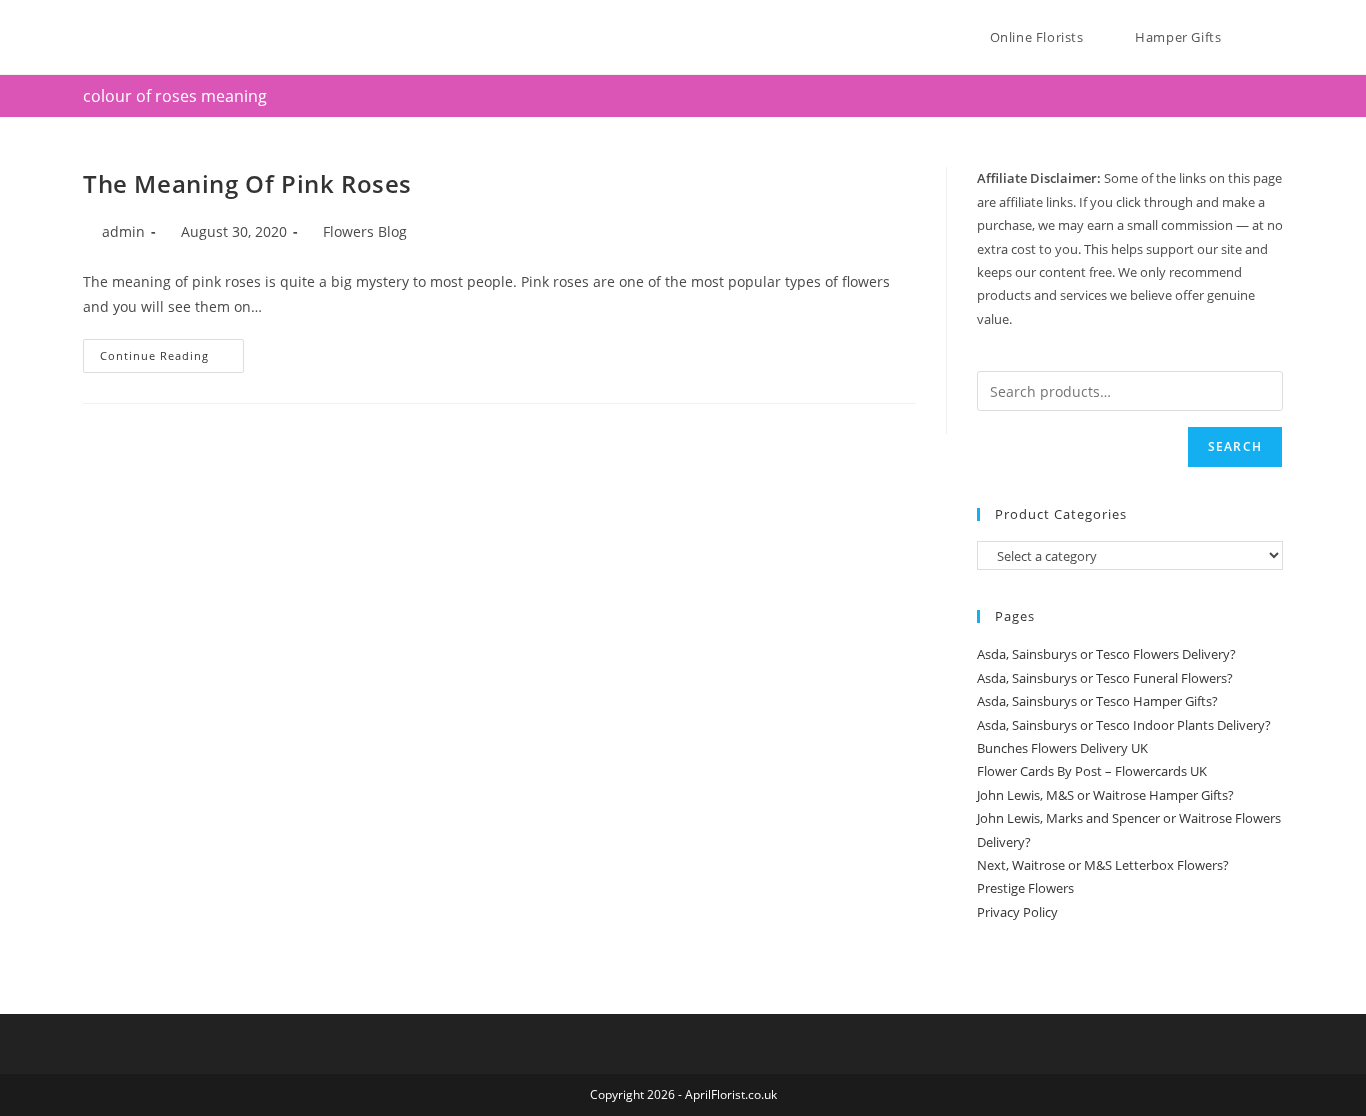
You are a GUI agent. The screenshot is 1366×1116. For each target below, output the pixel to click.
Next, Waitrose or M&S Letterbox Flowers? (1103, 865)
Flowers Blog (365, 231)
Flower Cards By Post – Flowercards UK (1092, 771)
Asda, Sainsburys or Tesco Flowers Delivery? (1106, 654)
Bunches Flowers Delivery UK (1062, 748)
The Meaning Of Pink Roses (247, 183)
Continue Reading (172, 351)
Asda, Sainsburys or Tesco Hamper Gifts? (1097, 701)
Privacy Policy (1017, 912)
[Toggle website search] (1278, 37)
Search (1235, 446)
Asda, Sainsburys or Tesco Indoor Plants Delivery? (1124, 725)
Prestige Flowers (1025, 888)
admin (123, 231)
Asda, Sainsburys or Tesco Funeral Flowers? (1105, 678)
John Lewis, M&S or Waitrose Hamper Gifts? (1105, 795)
